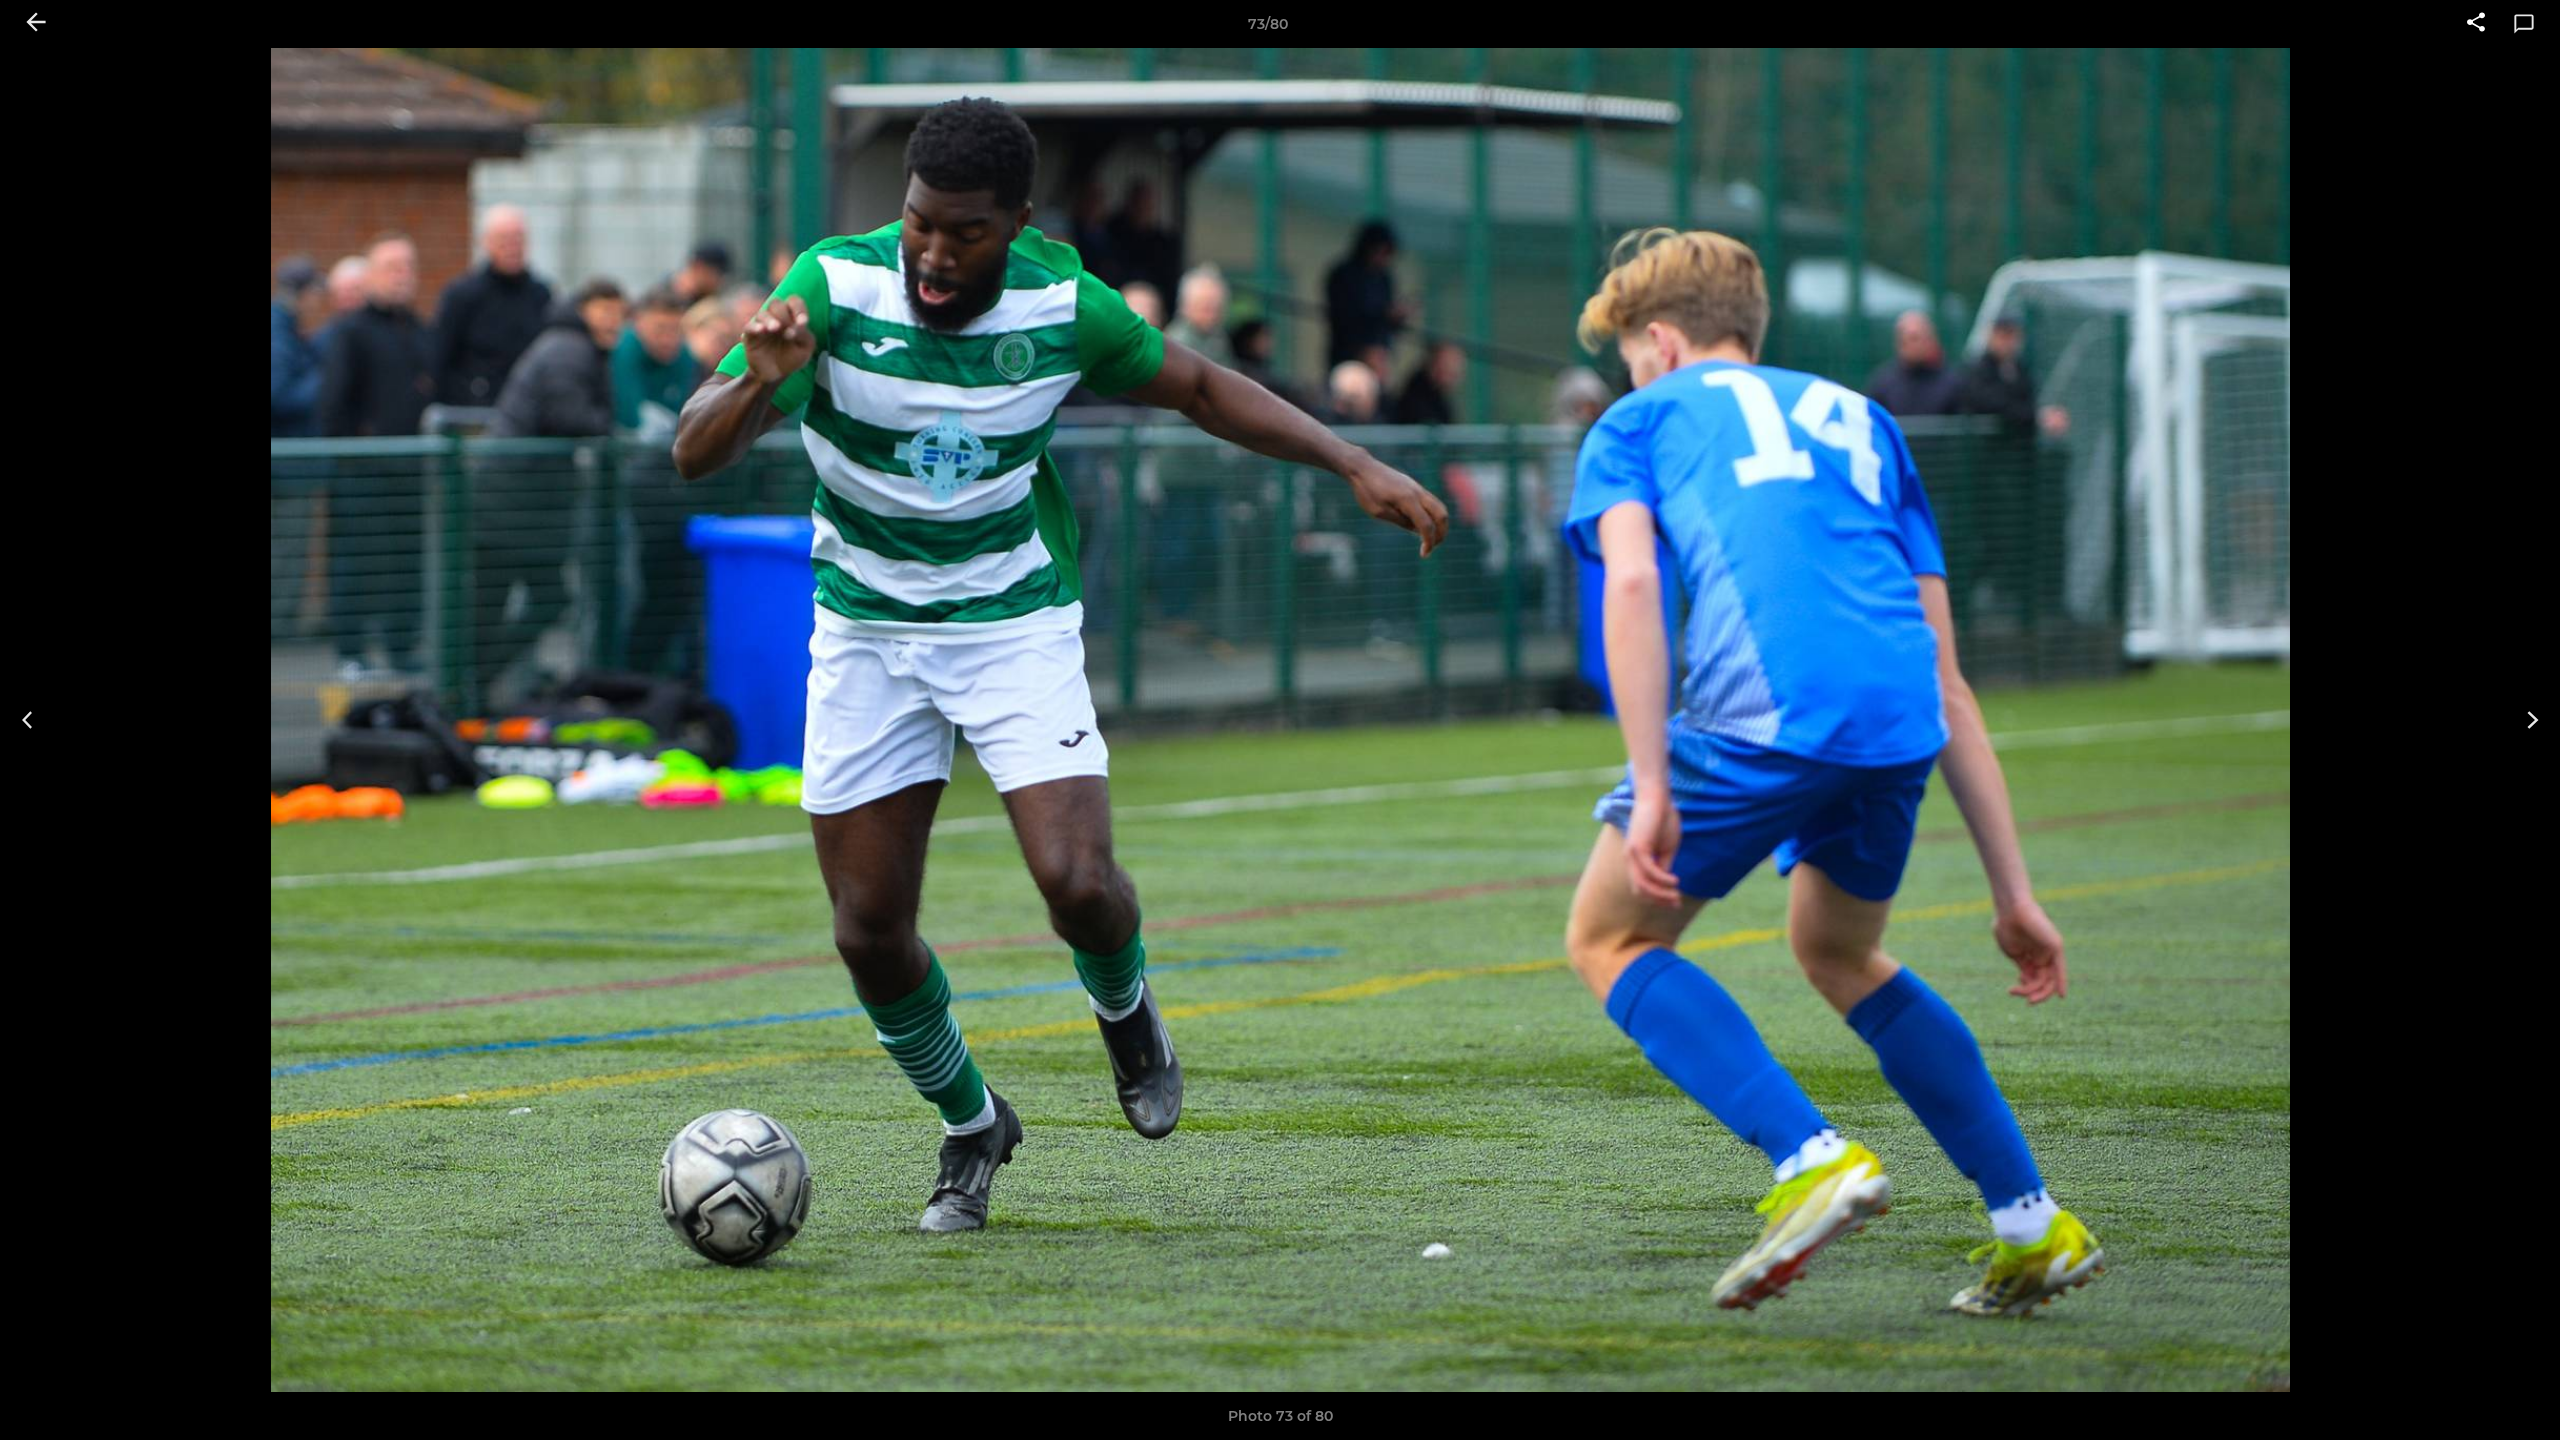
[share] (2476, 24)
